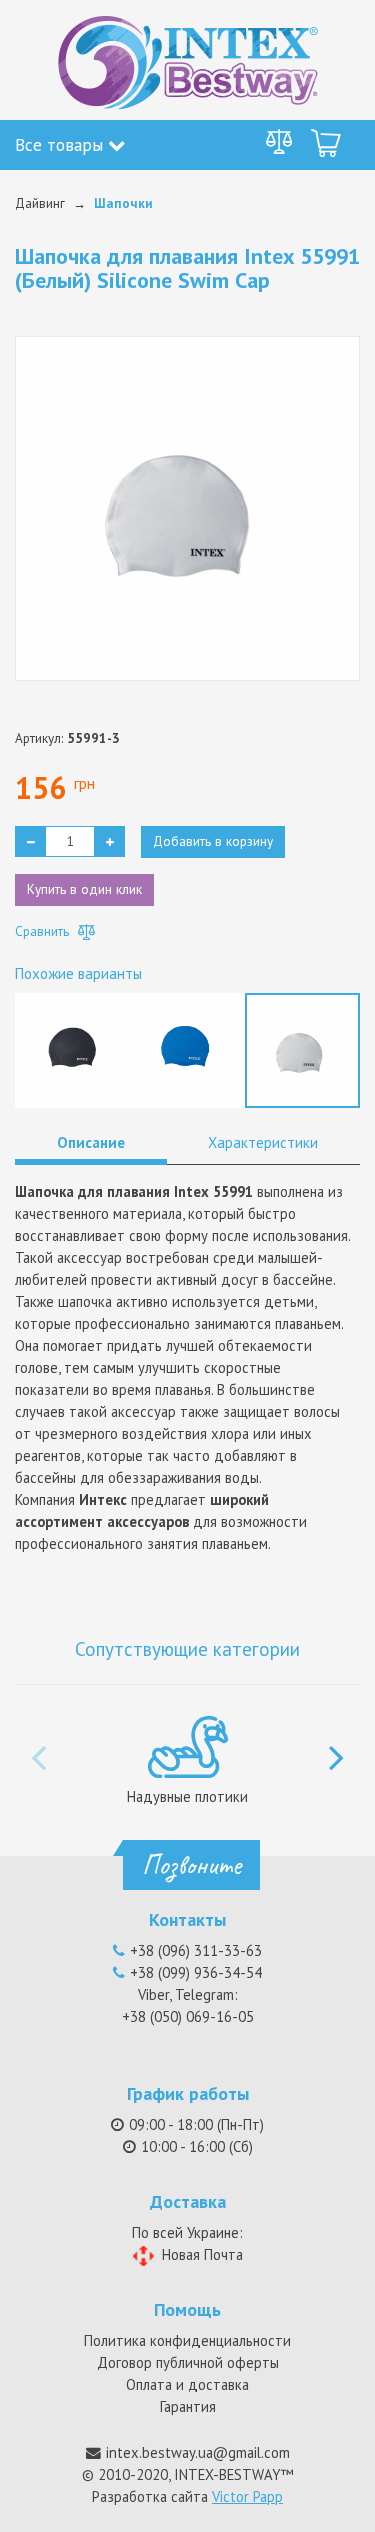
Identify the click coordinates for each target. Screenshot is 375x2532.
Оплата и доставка (187, 2384)
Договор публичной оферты (188, 2362)
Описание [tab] (91, 1142)
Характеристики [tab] (263, 1142)
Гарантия (188, 2406)
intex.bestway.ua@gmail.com (198, 2452)
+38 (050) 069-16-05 (188, 2016)
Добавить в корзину (213, 841)
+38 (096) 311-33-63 (196, 1950)
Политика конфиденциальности (187, 2340)
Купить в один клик (84, 889)
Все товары (61, 144)
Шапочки (123, 203)
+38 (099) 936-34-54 (196, 1972)
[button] (336, 1747)
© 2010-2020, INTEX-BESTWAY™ (187, 2474)
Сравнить (44, 931)
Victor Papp (247, 2496)
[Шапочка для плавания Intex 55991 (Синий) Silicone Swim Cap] (187, 1049)
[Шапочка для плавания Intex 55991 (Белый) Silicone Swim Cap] (302, 1049)
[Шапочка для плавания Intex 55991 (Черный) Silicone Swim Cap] (72, 1049)
